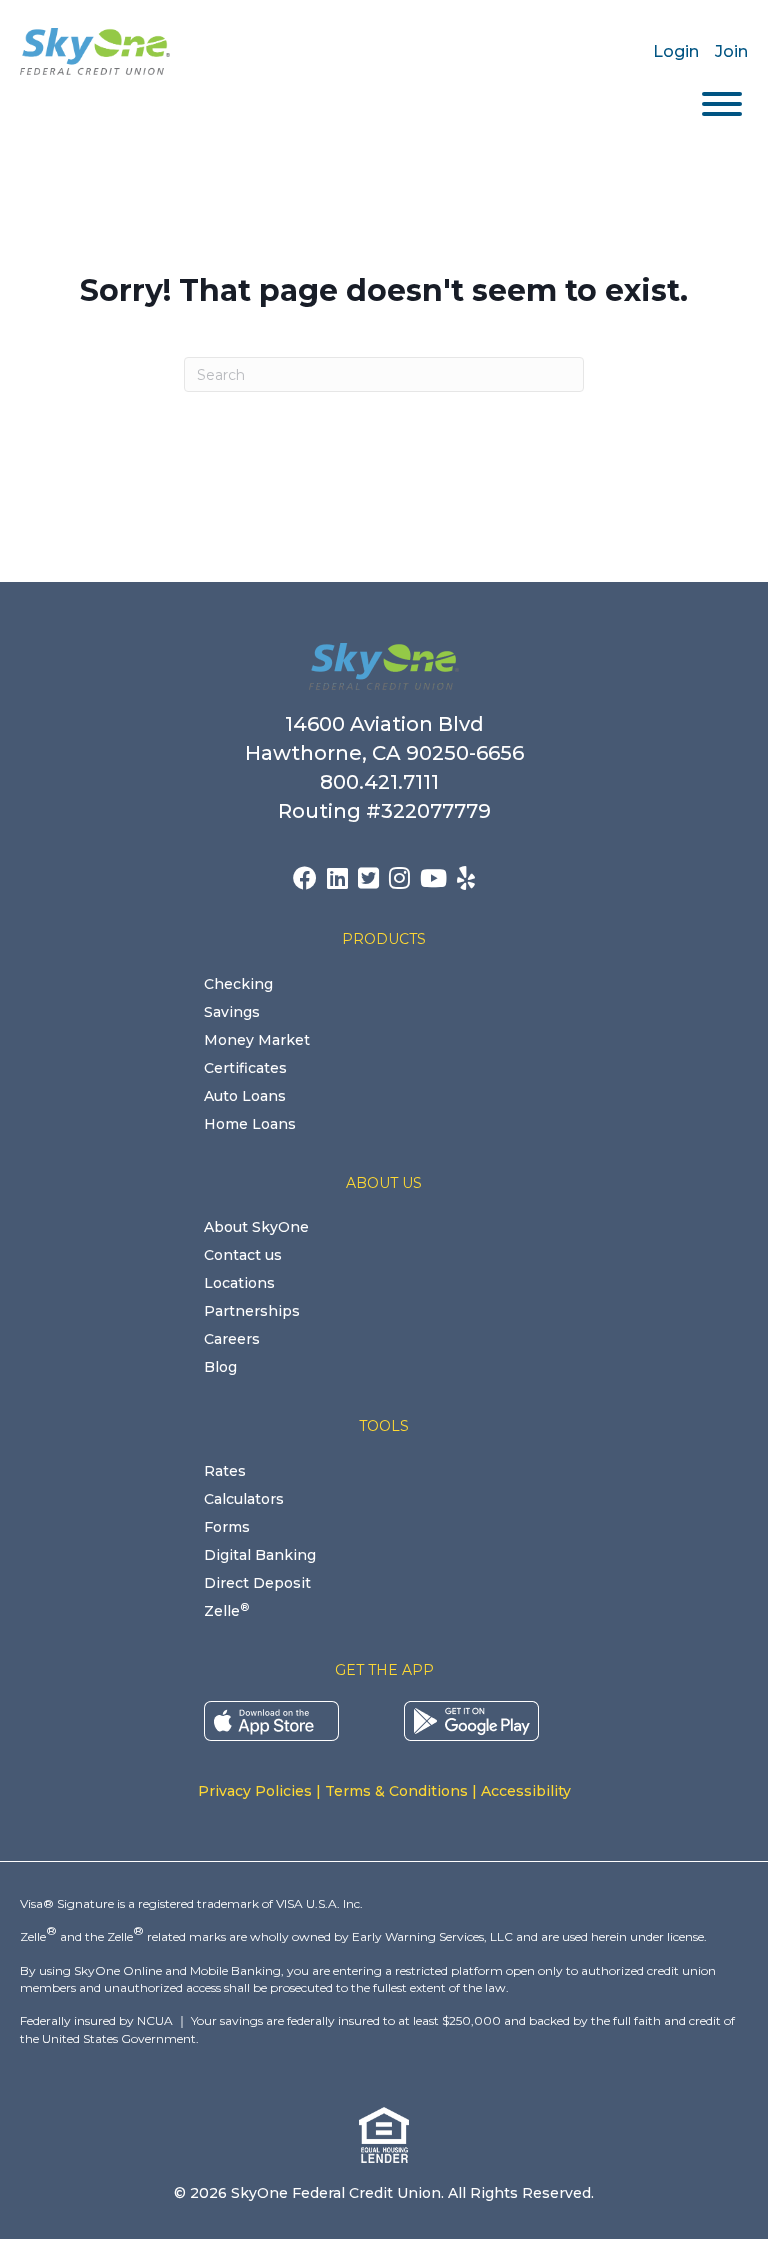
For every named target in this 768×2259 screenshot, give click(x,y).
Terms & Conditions (396, 1791)
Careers (232, 1339)
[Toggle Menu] (722, 104)
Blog (220, 1367)
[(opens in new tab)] (271, 1719)
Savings (232, 1012)
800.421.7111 (384, 782)
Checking (238, 984)
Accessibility (526, 1791)
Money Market (257, 1040)
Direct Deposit (257, 1583)
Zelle (226, 1611)
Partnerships (252, 1311)
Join (731, 51)
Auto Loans (245, 1096)
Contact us (243, 1255)
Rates (225, 1471)
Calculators (244, 1499)
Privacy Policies (255, 1791)
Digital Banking (260, 1555)
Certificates (245, 1068)
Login (676, 51)
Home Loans (250, 1124)
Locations (239, 1283)
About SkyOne (256, 1227)
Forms (227, 1527)
